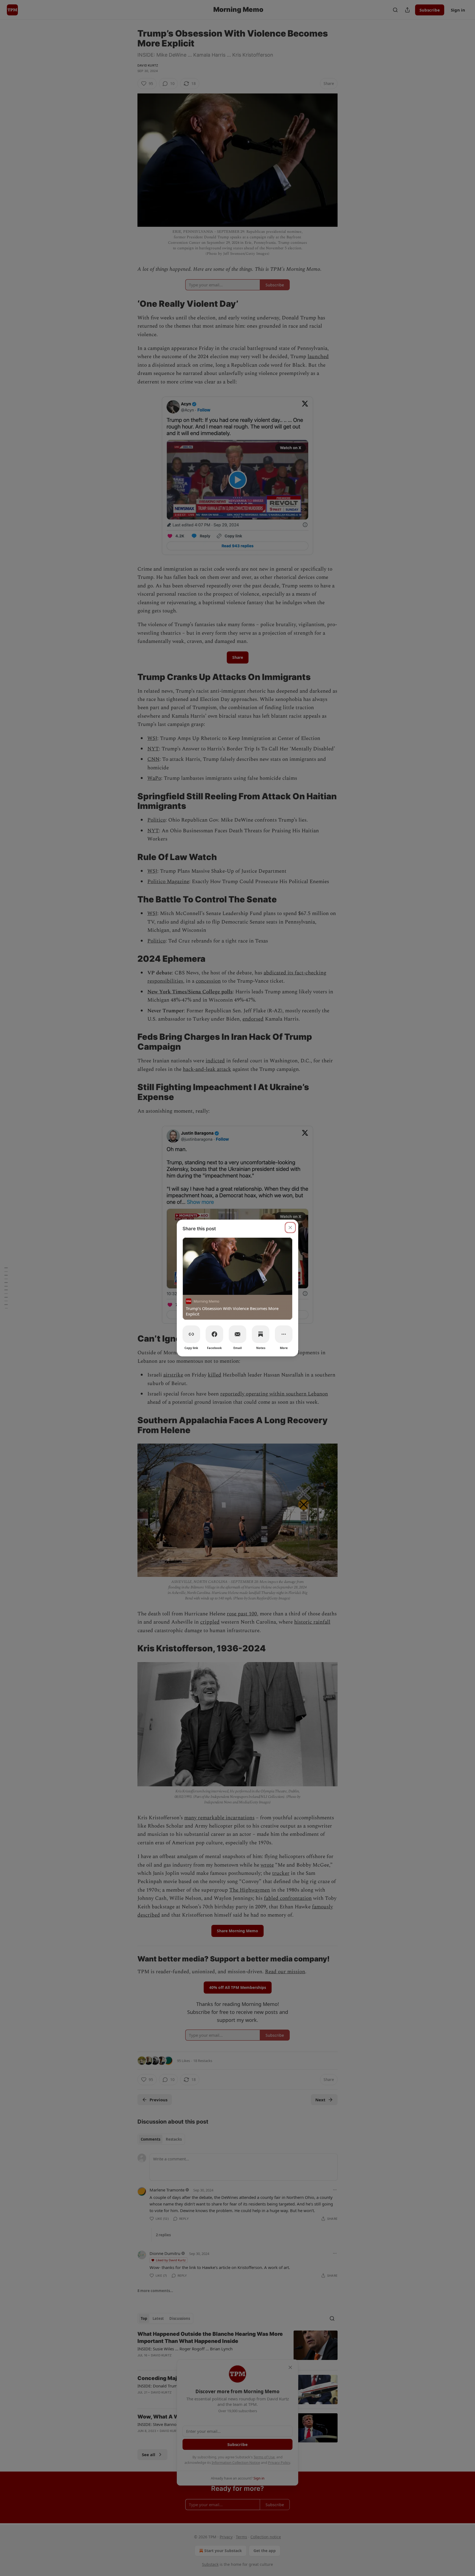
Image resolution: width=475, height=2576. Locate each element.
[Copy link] (191, 1334)
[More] (284, 1334)
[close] (290, 1228)
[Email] (237, 1334)
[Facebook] (214, 1334)
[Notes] (261, 1334)
